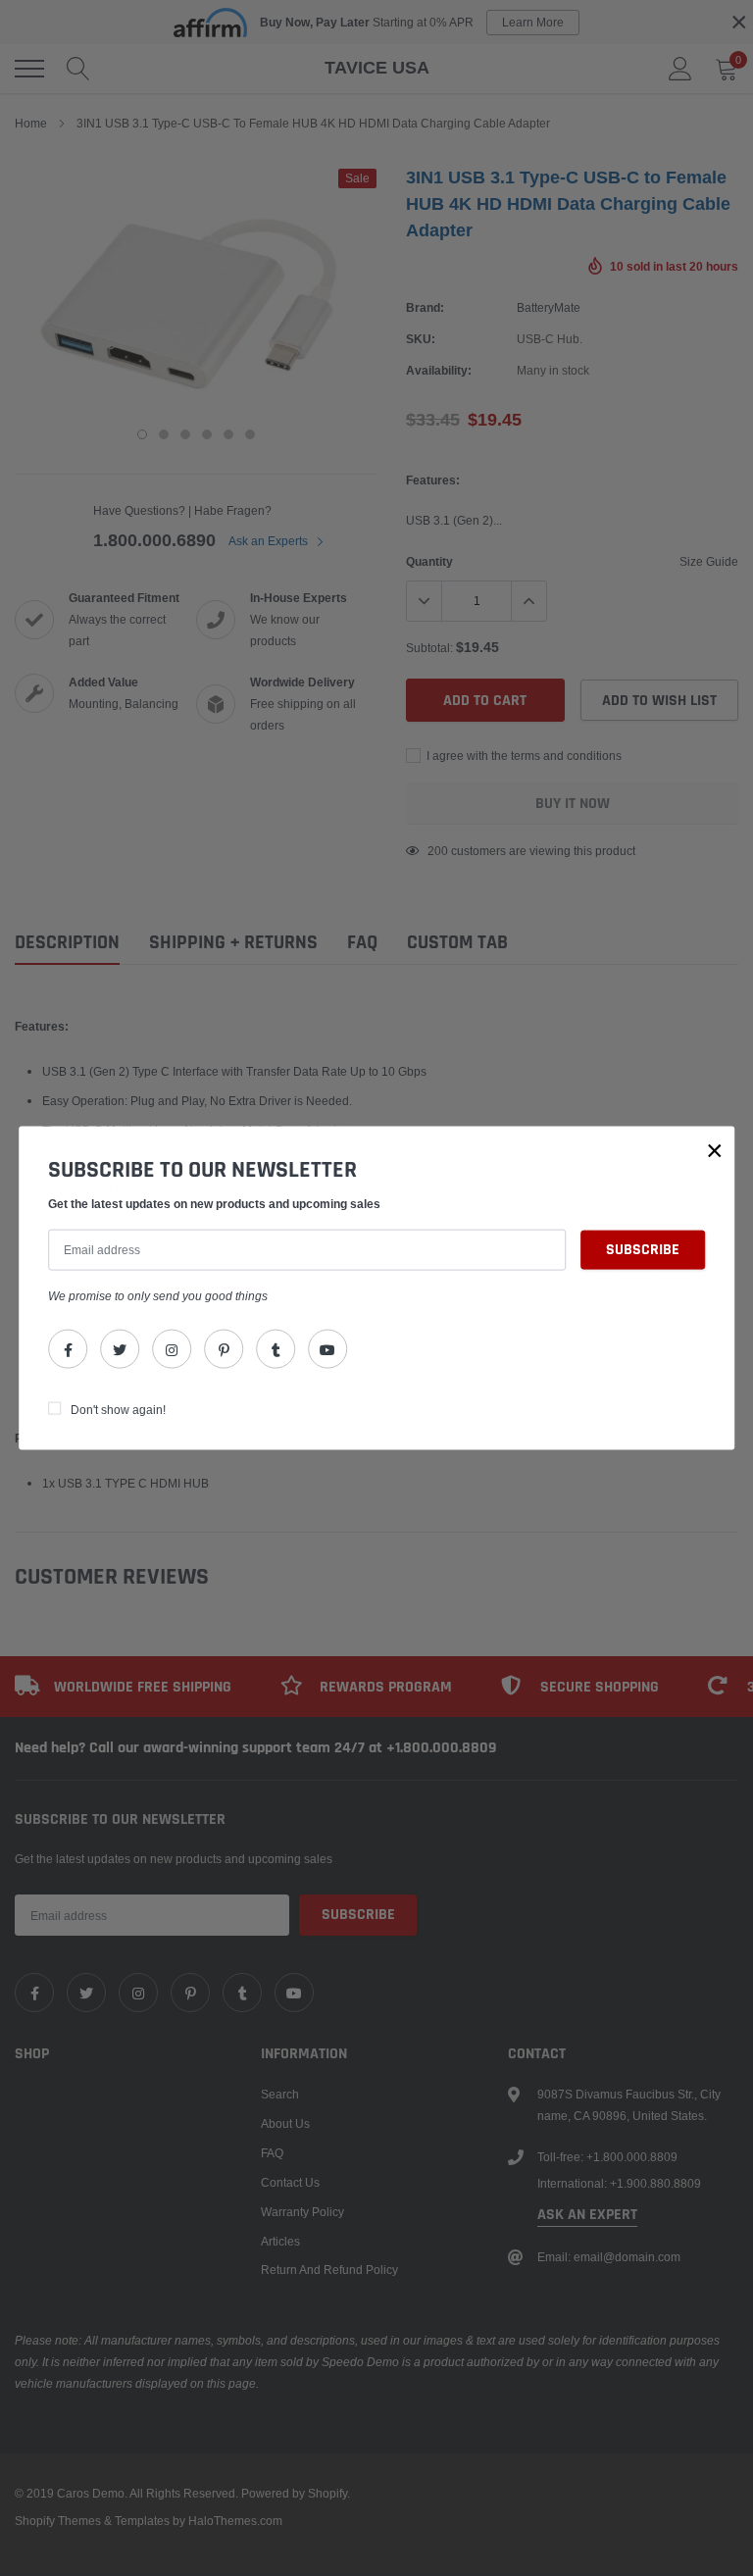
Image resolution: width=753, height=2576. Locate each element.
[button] (715, 1150)
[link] (68, 1349)
